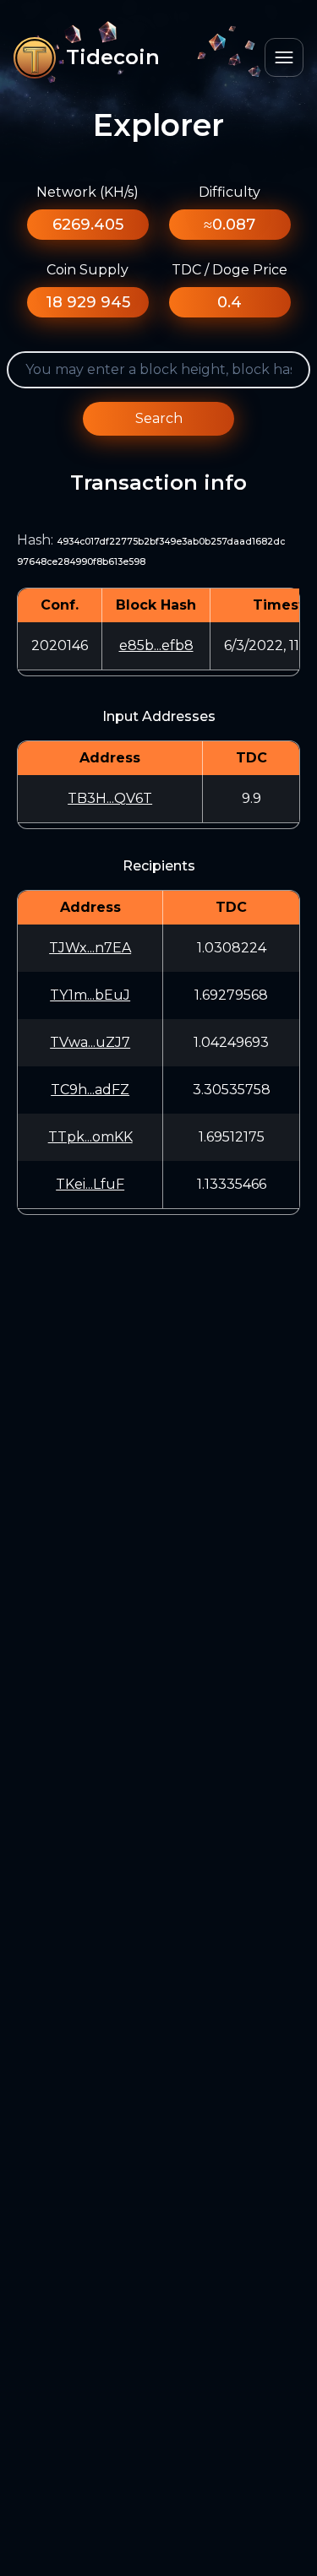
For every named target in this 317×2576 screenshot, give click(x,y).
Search (159, 418)
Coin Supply (87, 270)
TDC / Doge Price (230, 270)
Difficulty (230, 192)
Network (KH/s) (87, 192)
